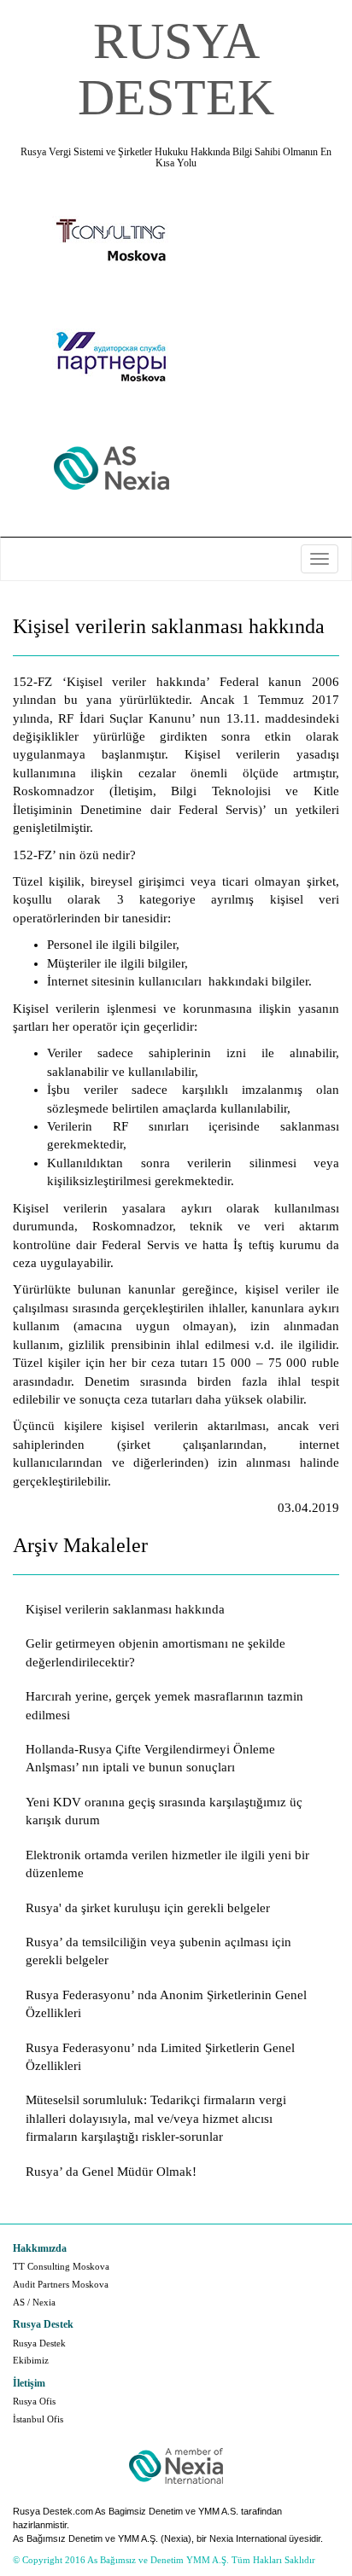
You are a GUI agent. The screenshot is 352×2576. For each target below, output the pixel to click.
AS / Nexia (34, 2302)
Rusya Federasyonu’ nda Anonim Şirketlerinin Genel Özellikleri (166, 2004)
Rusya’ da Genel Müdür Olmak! (111, 2172)
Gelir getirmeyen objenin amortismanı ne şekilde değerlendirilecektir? (155, 1652)
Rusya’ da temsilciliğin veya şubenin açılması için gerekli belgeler (158, 1951)
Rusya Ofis (34, 2401)
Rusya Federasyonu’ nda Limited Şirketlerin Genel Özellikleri (160, 2057)
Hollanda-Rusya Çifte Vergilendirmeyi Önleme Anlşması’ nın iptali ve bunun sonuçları (150, 1758)
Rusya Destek (39, 2343)
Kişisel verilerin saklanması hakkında (125, 1609)
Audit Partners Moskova (61, 2284)
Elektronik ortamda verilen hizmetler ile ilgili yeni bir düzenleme (167, 1864)
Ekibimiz (31, 2360)
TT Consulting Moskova (61, 2266)
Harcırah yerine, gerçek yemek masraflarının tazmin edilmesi (164, 1705)
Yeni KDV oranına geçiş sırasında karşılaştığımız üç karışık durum (164, 1811)
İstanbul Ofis (38, 2419)
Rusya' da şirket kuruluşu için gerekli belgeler (148, 1908)
